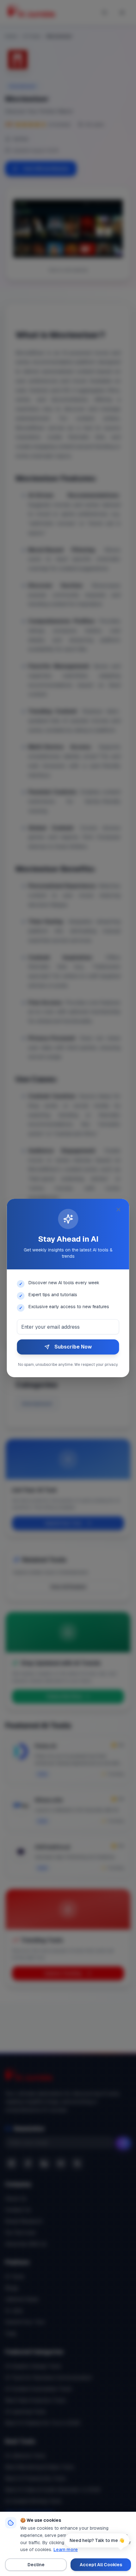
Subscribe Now (73, 1347)
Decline (36, 2565)
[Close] (119, 1210)
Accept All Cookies (101, 2565)
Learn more (66, 2550)
